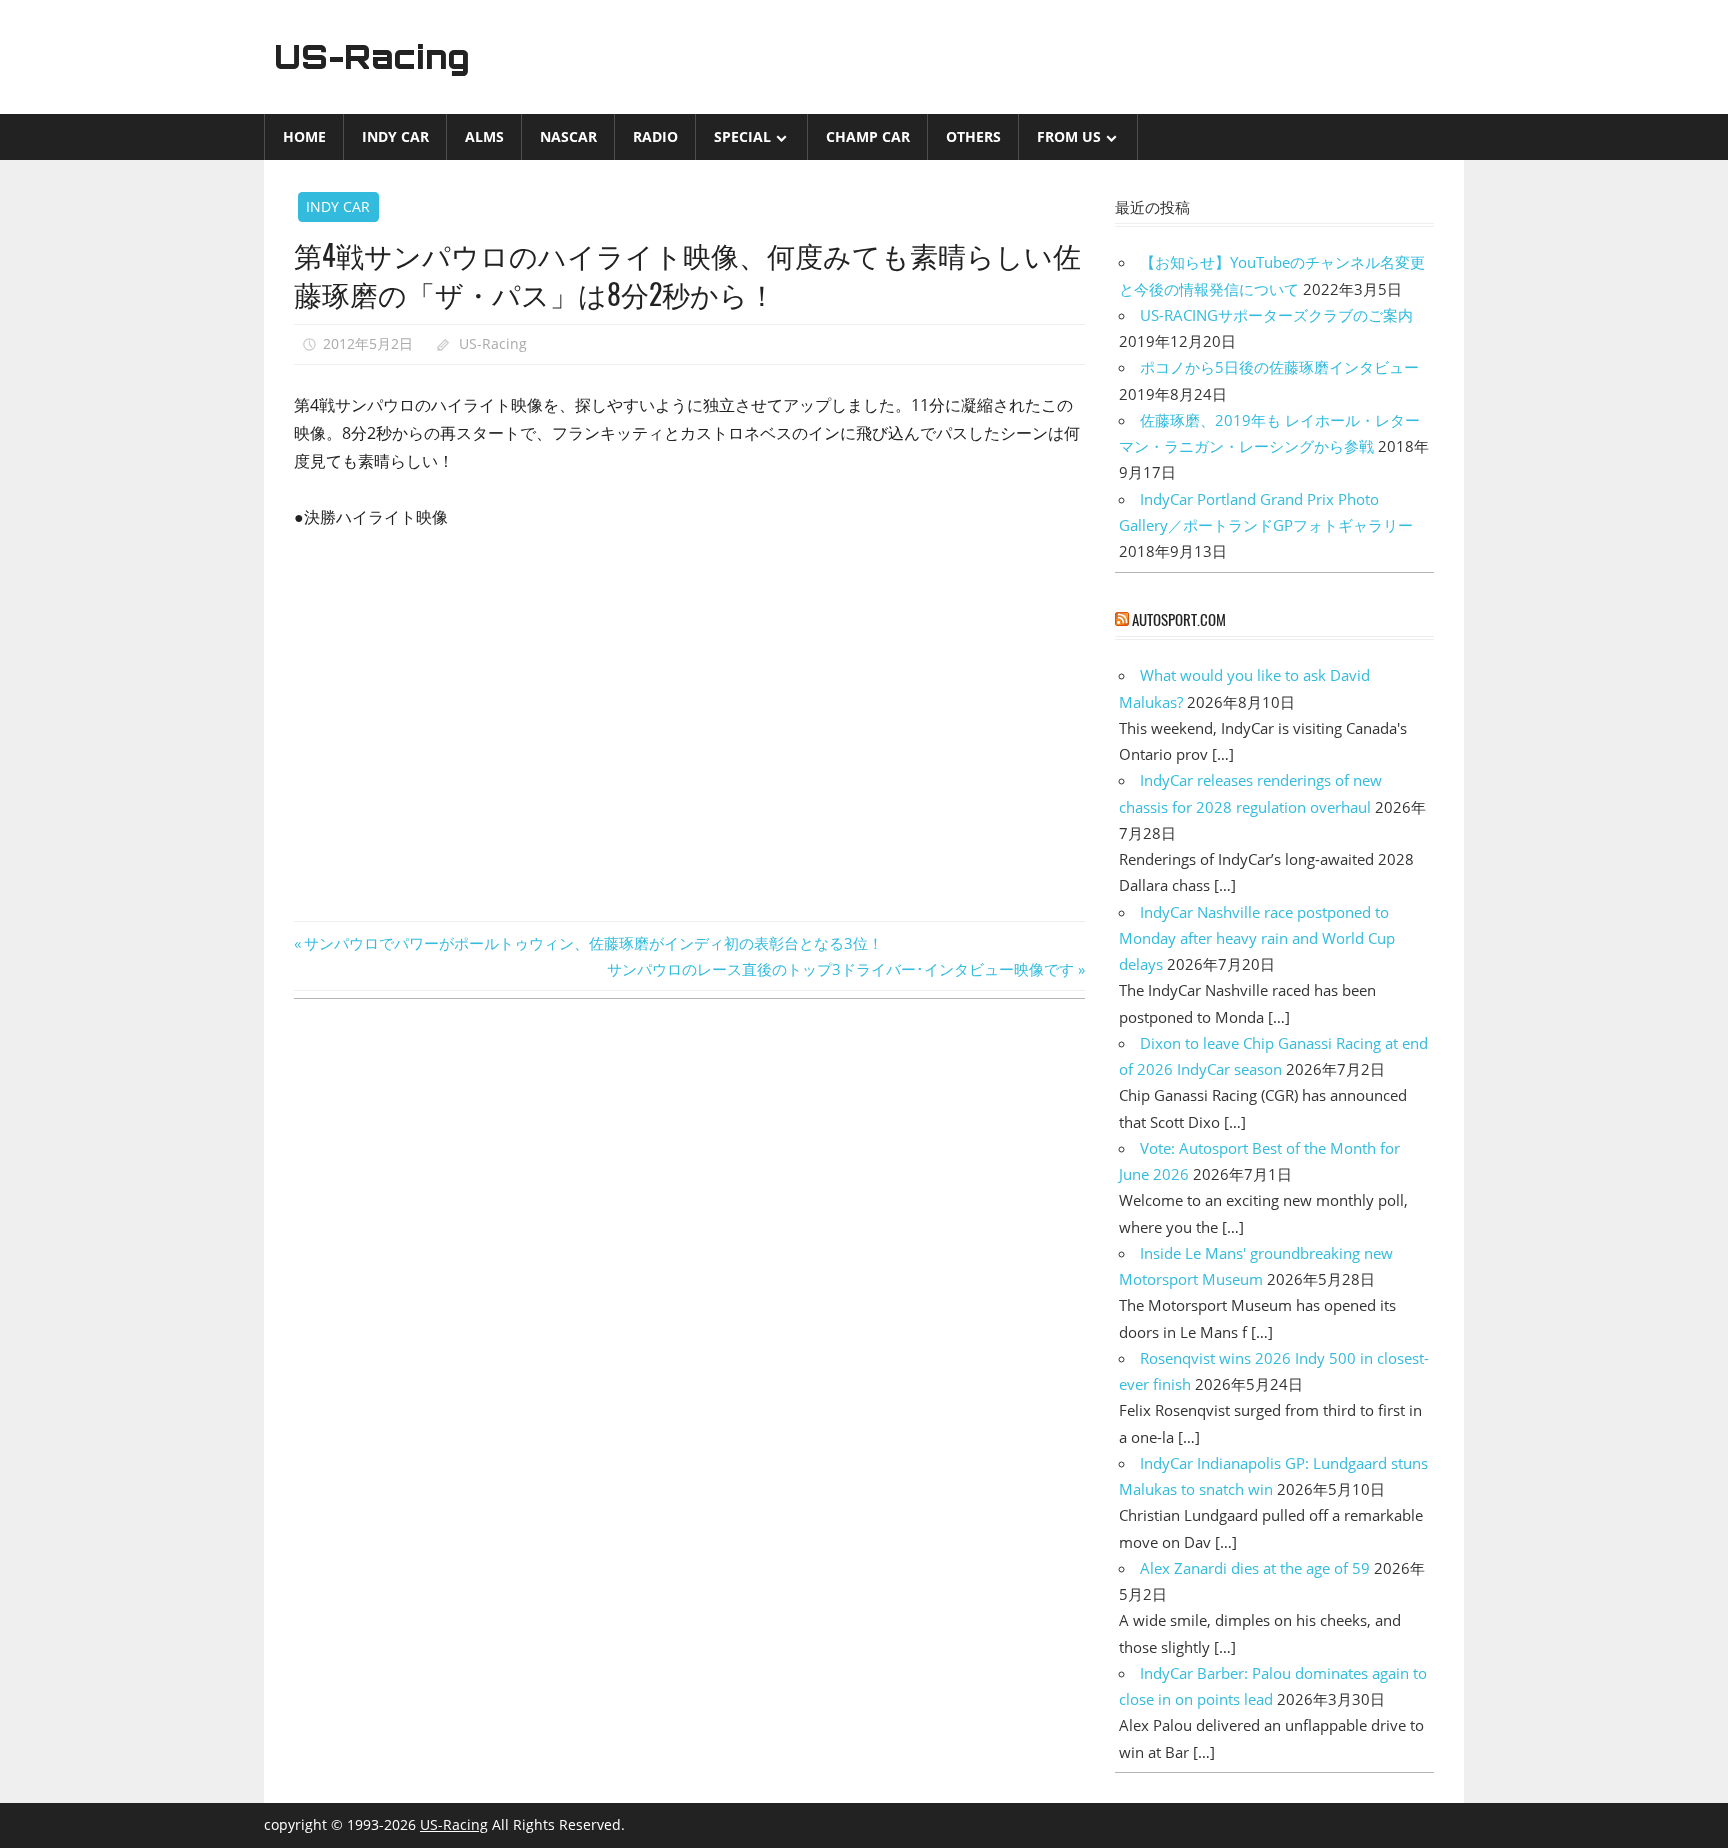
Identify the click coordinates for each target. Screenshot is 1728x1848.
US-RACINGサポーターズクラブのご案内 (1276, 315)
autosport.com (1179, 619)
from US (1069, 136)
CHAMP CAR (868, 136)
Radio (655, 136)
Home (304, 136)
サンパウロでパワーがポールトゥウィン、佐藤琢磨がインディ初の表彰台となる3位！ (593, 943)
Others (973, 136)
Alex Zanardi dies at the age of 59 (1255, 1568)
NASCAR (568, 136)
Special (742, 136)
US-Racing (372, 57)
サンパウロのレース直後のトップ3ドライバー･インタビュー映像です (840, 969)
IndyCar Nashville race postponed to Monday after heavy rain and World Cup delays (1257, 938)
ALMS (484, 136)
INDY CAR (395, 136)
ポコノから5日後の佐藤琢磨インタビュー (1279, 367)
